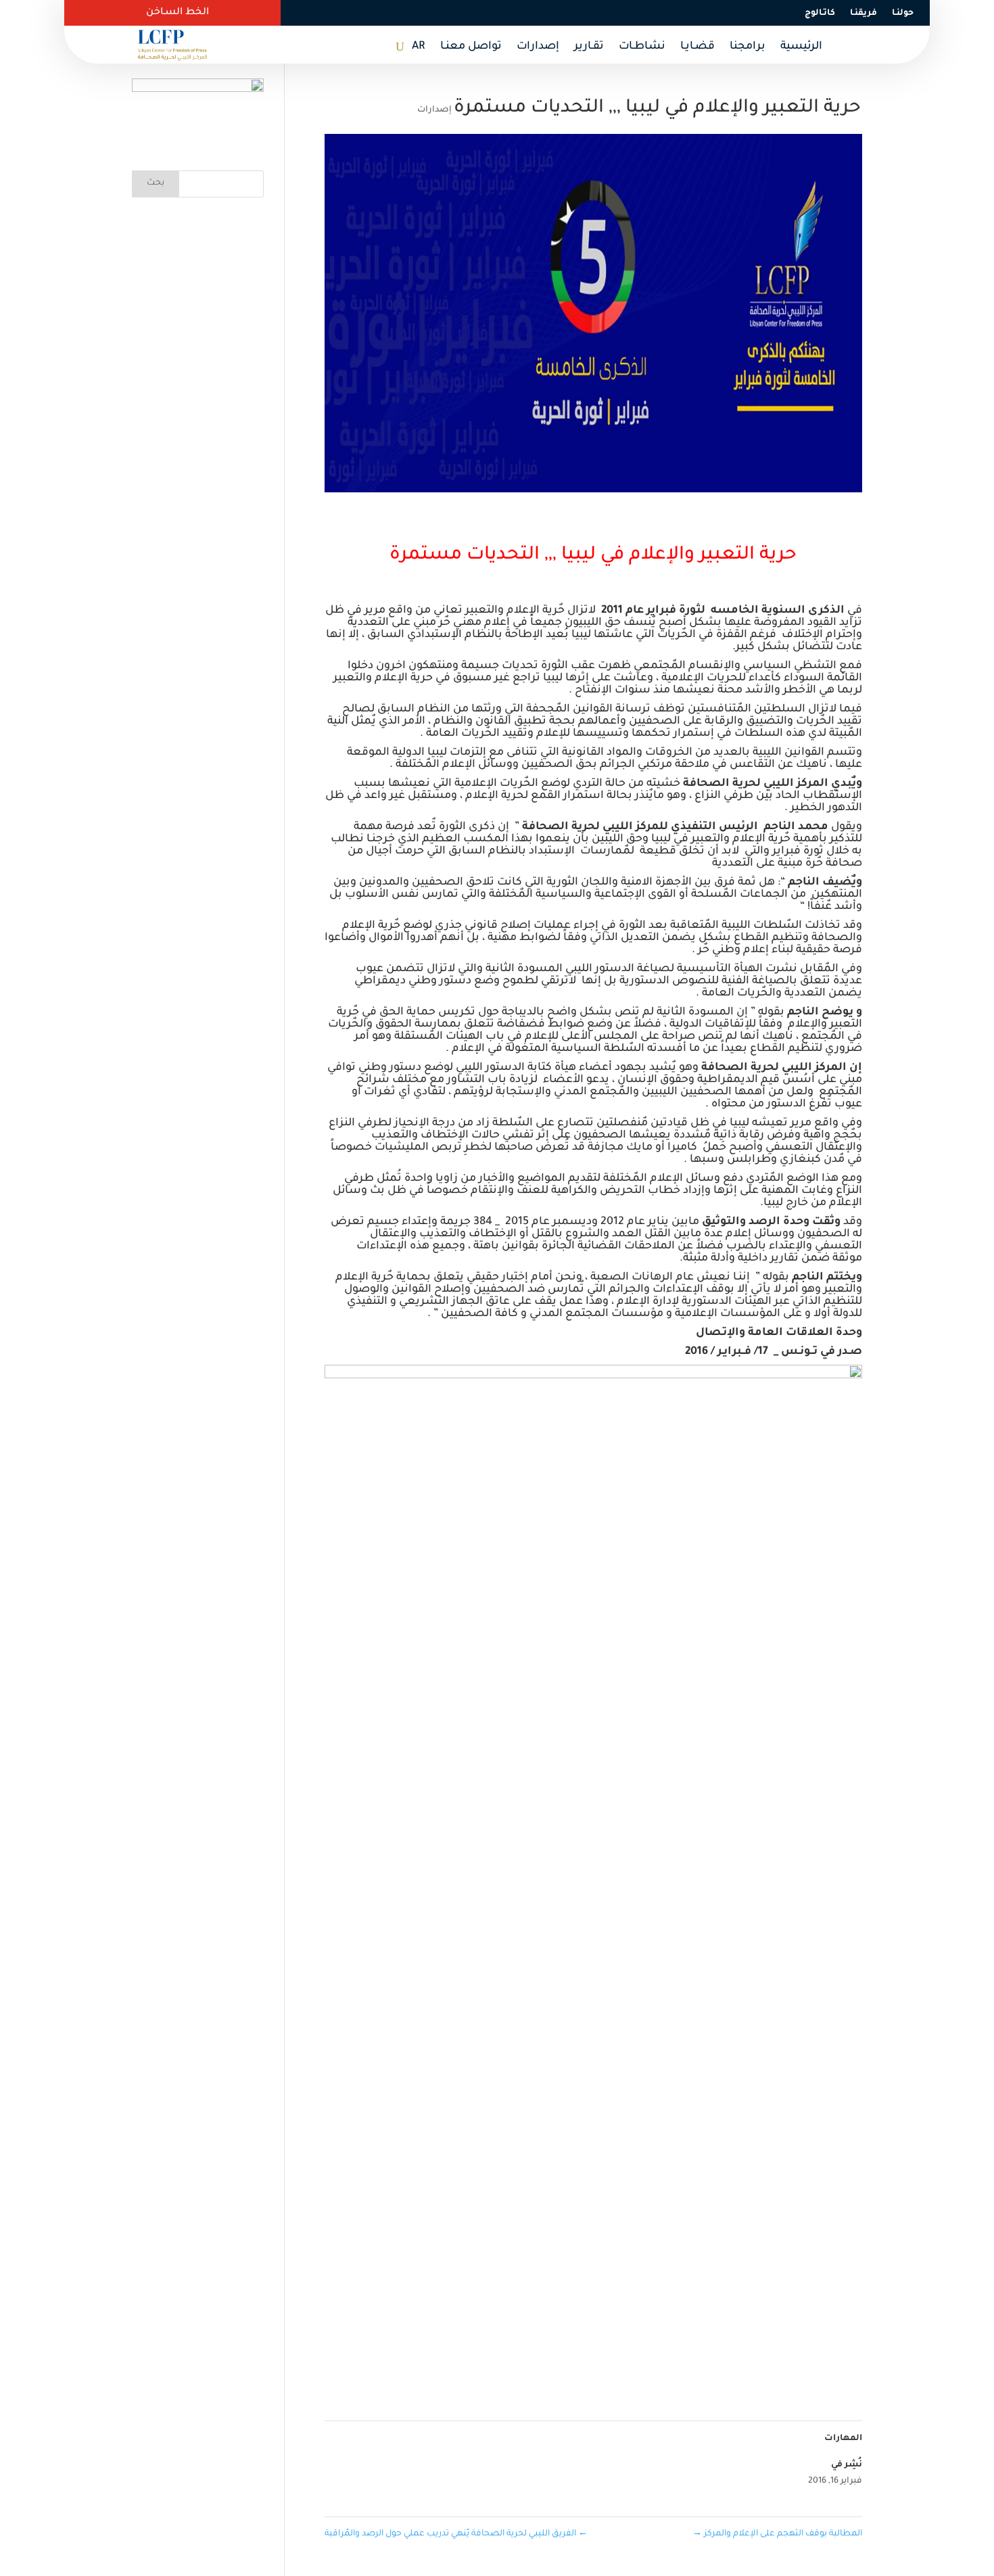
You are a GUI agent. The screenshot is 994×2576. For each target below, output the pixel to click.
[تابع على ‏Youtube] (508, 13)
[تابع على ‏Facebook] (590, 13)
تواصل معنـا (471, 47)
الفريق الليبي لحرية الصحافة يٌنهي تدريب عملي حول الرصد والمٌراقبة (456, 2534)
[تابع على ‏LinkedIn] (487, 13)
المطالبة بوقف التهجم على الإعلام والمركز (777, 2534)
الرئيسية (801, 47)
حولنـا (903, 14)
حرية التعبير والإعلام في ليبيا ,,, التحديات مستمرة (593, 556)
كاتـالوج (820, 14)
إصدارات (538, 47)
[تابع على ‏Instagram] (536, 13)
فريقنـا (863, 14)
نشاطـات (642, 47)
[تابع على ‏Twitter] (563, 13)
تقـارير (589, 47)
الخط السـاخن (177, 13)
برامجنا (748, 47)
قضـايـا (697, 47)
